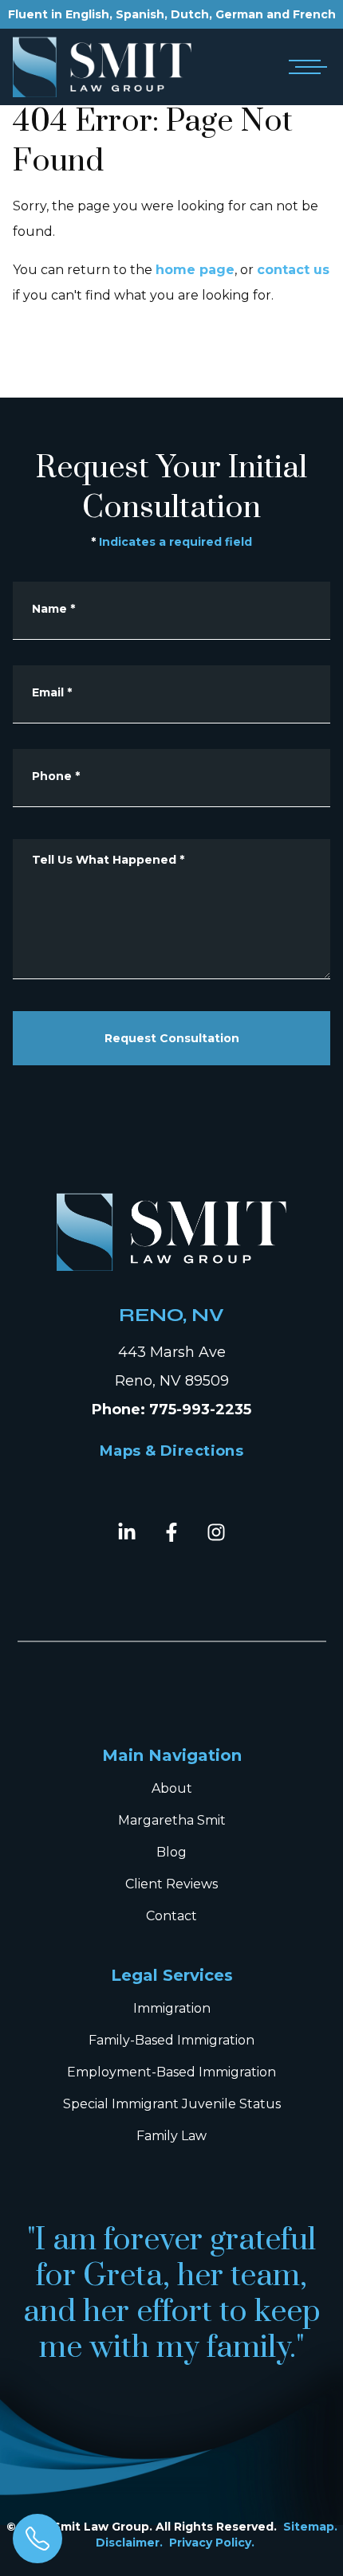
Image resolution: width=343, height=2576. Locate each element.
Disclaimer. (129, 2543)
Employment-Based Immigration (171, 2072)
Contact (171, 1916)
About (172, 1788)
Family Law (171, 2136)
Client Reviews (171, 1884)
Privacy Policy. (212, 2543)
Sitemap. (310, 2527)
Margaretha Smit (172, 1820)
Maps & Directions (172, 1451)
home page (195, 270)
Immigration (172, 2008)
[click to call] (37, 2539)
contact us (293, 270)
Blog (171, 1852)
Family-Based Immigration (171, 2040)
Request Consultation (172, 1038)
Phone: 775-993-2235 (171, 1410)
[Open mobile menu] (305, 67)
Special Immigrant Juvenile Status (172, 2104)
